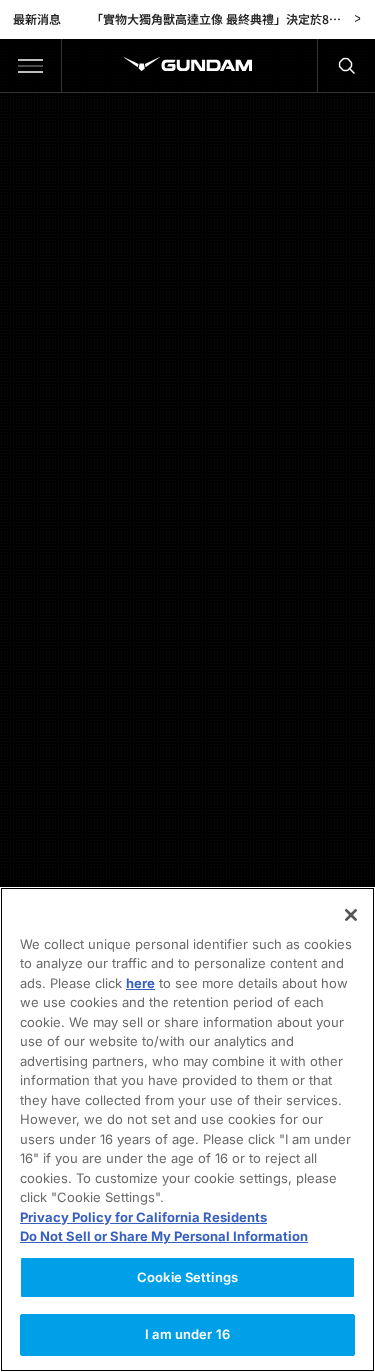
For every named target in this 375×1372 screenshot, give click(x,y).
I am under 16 (187, 1334)
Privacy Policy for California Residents (143, 1217)
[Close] (351, 915)
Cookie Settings (187, 1277)
